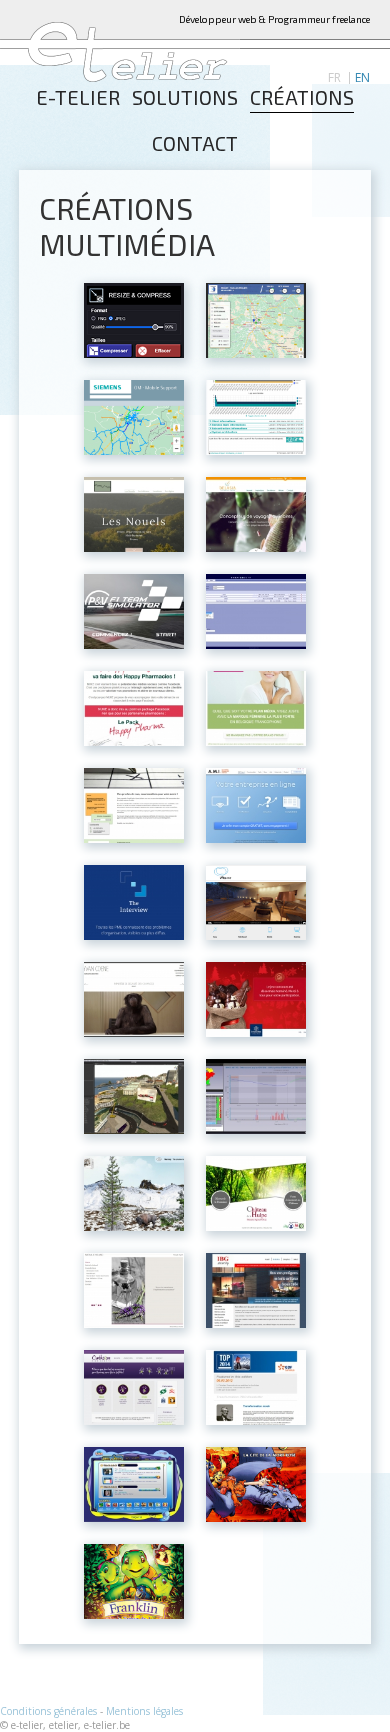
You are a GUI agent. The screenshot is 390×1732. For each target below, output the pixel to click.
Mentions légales (144, 1711)
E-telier (78, 98)
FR (334, 78)
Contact (195, 144)
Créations (302, 98)
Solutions (185, 98)
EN (362, 78)
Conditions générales (48, 1711)
